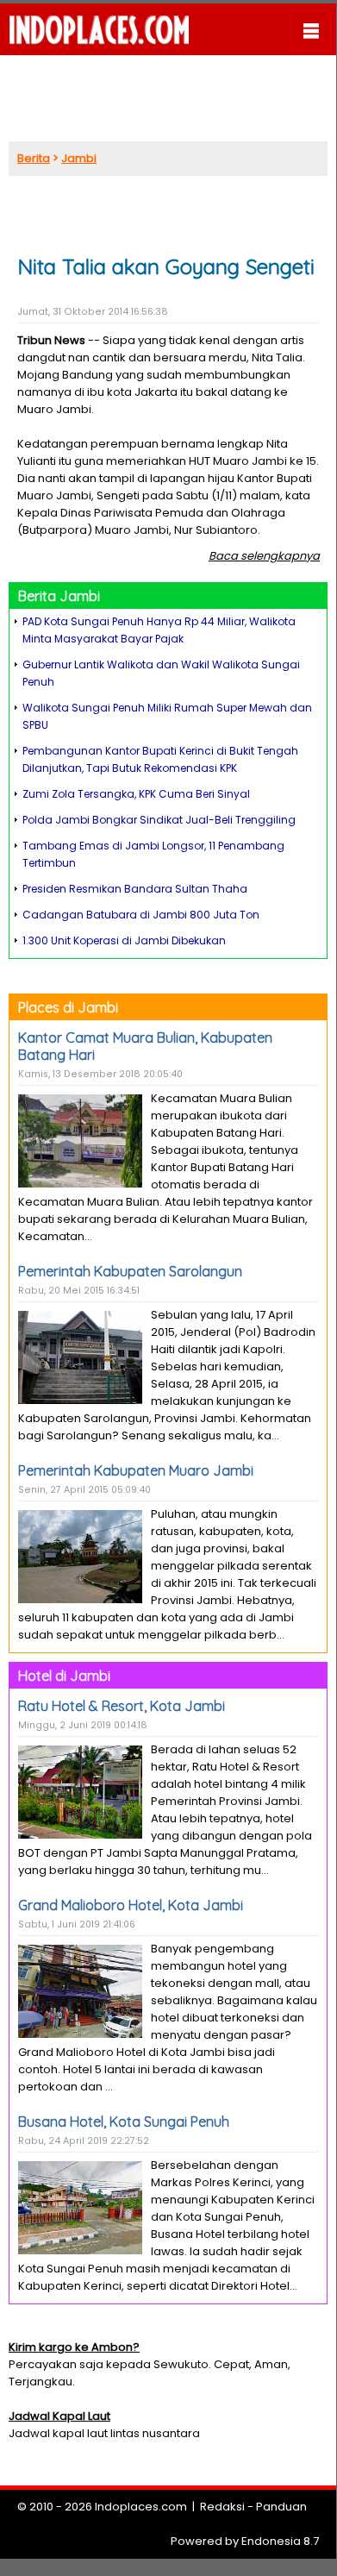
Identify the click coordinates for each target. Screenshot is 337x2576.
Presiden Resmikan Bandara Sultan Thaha (135, 889)
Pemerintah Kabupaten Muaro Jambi (136, 1470)
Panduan (281, 2507)
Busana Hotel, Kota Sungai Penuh (124, 2122)
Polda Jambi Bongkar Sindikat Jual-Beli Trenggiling (159, 820)
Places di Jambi (68, 1007)
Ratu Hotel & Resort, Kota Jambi (122, 1706)
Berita (34, 158)
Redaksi (222, 2507)
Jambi (79, 158)
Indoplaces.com (141, 2507)
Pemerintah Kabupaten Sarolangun (130, 1271)
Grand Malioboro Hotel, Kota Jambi (131, 1905)
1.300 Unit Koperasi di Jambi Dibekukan (124, 940)
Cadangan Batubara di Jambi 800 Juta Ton (141, 915)
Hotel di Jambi (64, 1676)
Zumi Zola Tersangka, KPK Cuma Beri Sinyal (136, 794)
